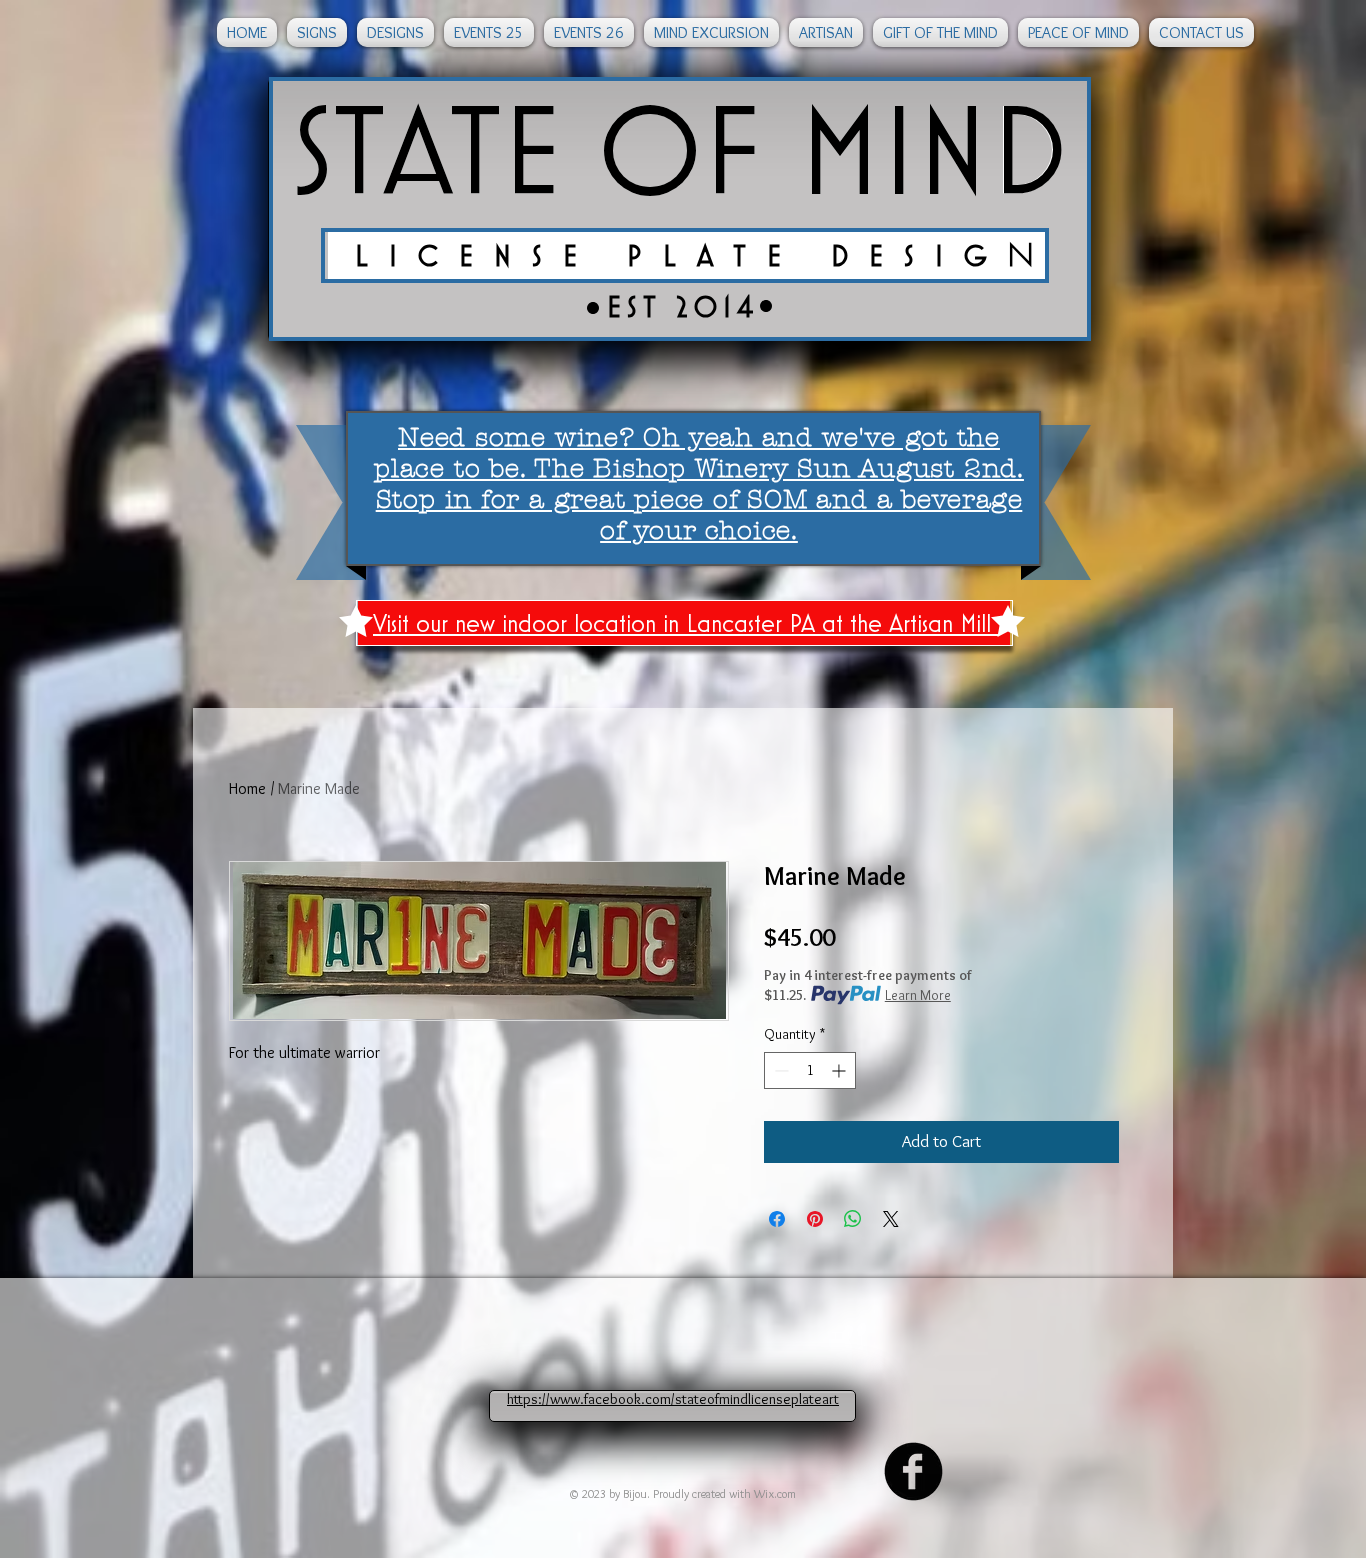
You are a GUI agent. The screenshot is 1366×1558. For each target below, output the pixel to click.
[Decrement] (779, 1070)
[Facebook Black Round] (913, 1471)
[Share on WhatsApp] (853, 1219)
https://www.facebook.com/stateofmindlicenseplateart (673, 1399)
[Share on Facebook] (777, 1219)
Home (247, 788)
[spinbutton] (810, 1070)
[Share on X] (891, 1219)
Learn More (918, 995)
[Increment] (840, 1070)
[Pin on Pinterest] (815, 1219)
